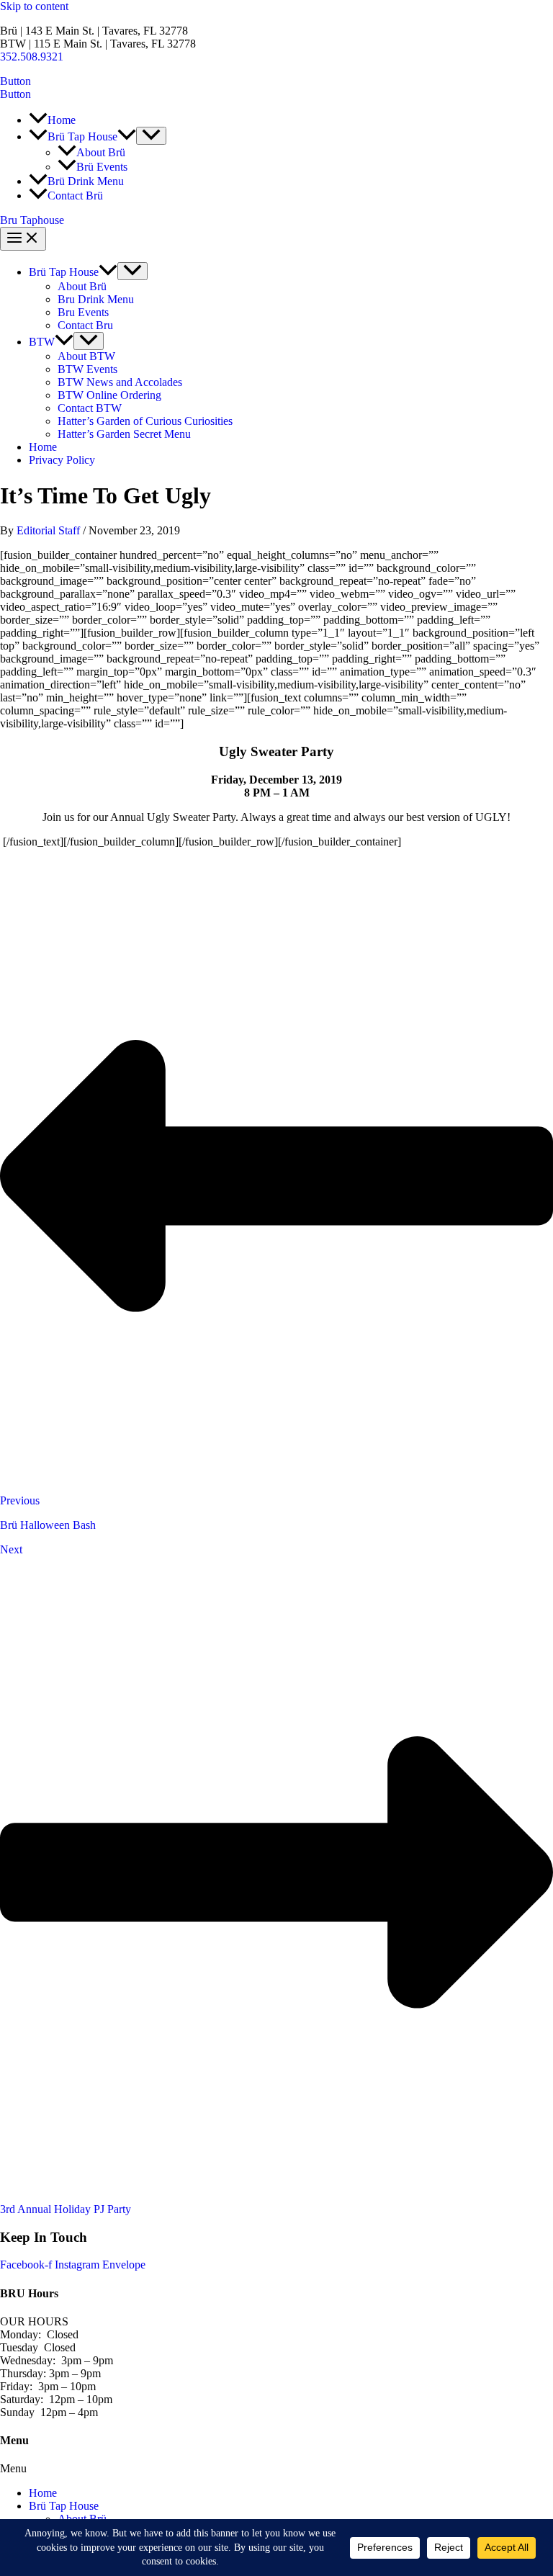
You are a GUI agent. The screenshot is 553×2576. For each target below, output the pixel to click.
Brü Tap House (64, 272)
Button (15, 94)
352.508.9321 (32, 57)
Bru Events (83, 312)
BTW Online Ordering (109, 395)
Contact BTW (90, 408)
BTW (42, 342)
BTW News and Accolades (120, 382)
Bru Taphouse (32, 220)
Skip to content (34, 6)
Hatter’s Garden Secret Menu (124, 434)
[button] (276, 81)
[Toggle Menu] (151, 136)
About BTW (86, 356)
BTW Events (87, 369)
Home (43, 447)
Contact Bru (85, 325)
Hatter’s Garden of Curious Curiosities (145, 421)
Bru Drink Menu (96, 299)
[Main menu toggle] (23, 239)
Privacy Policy (62, 460)
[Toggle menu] (132, 271)
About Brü (82, 286)
